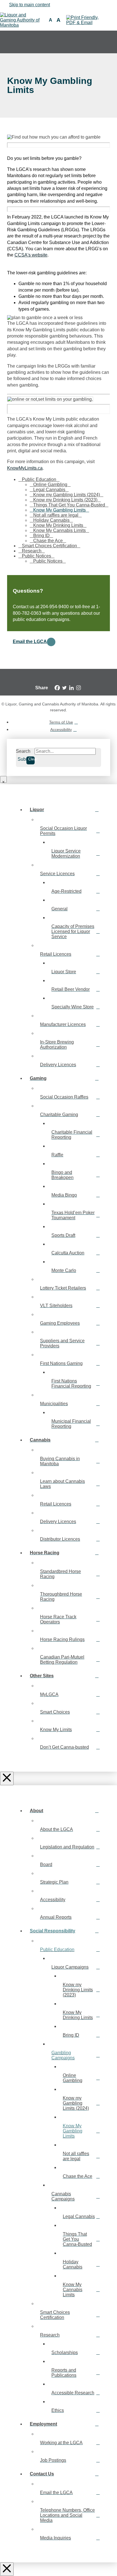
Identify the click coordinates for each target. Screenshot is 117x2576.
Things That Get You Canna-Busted (69, 505)
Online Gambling (50, 485)
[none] (108, 42)
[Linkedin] (71, 688)
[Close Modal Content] (3, 779)
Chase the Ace (48, 541)
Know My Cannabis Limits (59, 530)
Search (23, 751)
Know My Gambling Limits (59, 510)
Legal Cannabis (49, 490)
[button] (51, 20)
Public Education (39, 479)
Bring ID (41, 536)
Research (32, 551)
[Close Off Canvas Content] (7, 1778)
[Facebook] (57, 688)
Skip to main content (30, 5)
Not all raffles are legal (56, 515)
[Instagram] (79, 688)
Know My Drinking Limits (58, 525)
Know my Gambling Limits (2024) (67, 495)
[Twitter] (64, 688)
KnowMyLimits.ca (25, 468)
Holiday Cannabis (51, 520)
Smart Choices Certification (49, 546)
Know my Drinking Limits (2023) (65, 500)
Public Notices (36, 556)
